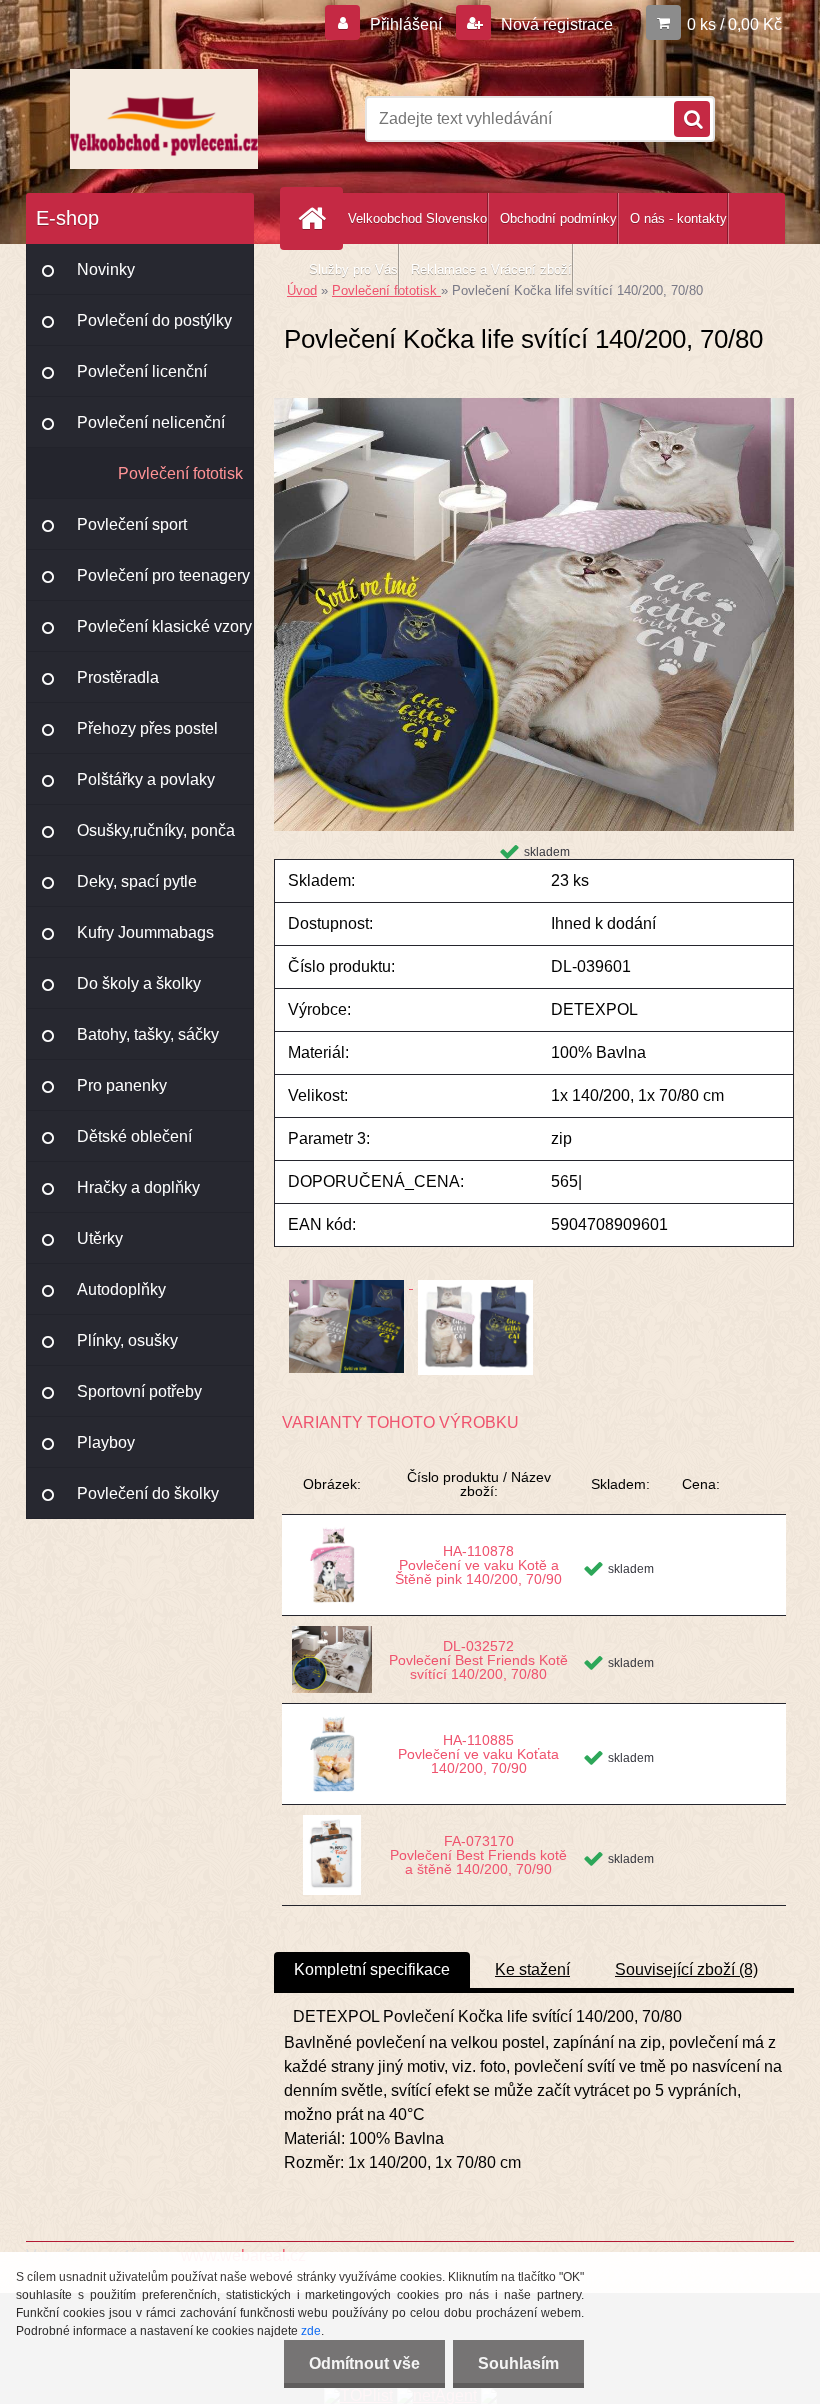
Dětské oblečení (134, 1136)
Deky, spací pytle (137, 881)
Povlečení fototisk (180, 473)
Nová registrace (555, 24)
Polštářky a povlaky (146, 779)
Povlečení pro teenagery (163, 575)
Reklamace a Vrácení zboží (491, 269)
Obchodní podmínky (558, 218)
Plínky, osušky (127, 1340)
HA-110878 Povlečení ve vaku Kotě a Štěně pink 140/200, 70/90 (478, 1565)
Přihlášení (406, 24)
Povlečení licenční (142, 371)
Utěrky (100, 1238)
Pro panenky (122, 1085)
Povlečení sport (132, 524)
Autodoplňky (121, 1289)
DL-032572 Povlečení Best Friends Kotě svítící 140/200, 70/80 (478, 1660)
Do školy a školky (139, 983)
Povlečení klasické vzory (164, 626)
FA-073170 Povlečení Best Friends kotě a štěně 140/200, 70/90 (478, 1855)
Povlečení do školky (148, 1493)
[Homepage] (316, 218)
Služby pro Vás (353, 269)
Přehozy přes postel (147, 728)
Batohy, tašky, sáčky (148, 1034)
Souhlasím (518, 2363)
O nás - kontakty (678, 218)
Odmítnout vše (364, 2363)
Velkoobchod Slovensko (417, 218)
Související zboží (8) (686, 1969)
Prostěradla (118, 677)
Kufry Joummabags (145, 932)
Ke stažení (532, 1969)
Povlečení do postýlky (154, 320)
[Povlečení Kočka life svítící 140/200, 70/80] (534, 405)
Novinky (106, 269)
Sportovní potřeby (139, 1391)
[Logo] (163, 119)
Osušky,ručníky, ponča (156, 830)
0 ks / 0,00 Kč (734, 24)
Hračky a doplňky (138, 1187)
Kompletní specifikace (372, 1969)
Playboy (106, 1442)
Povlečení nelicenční (151, 422)
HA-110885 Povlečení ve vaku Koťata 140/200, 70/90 (478, 1754)
